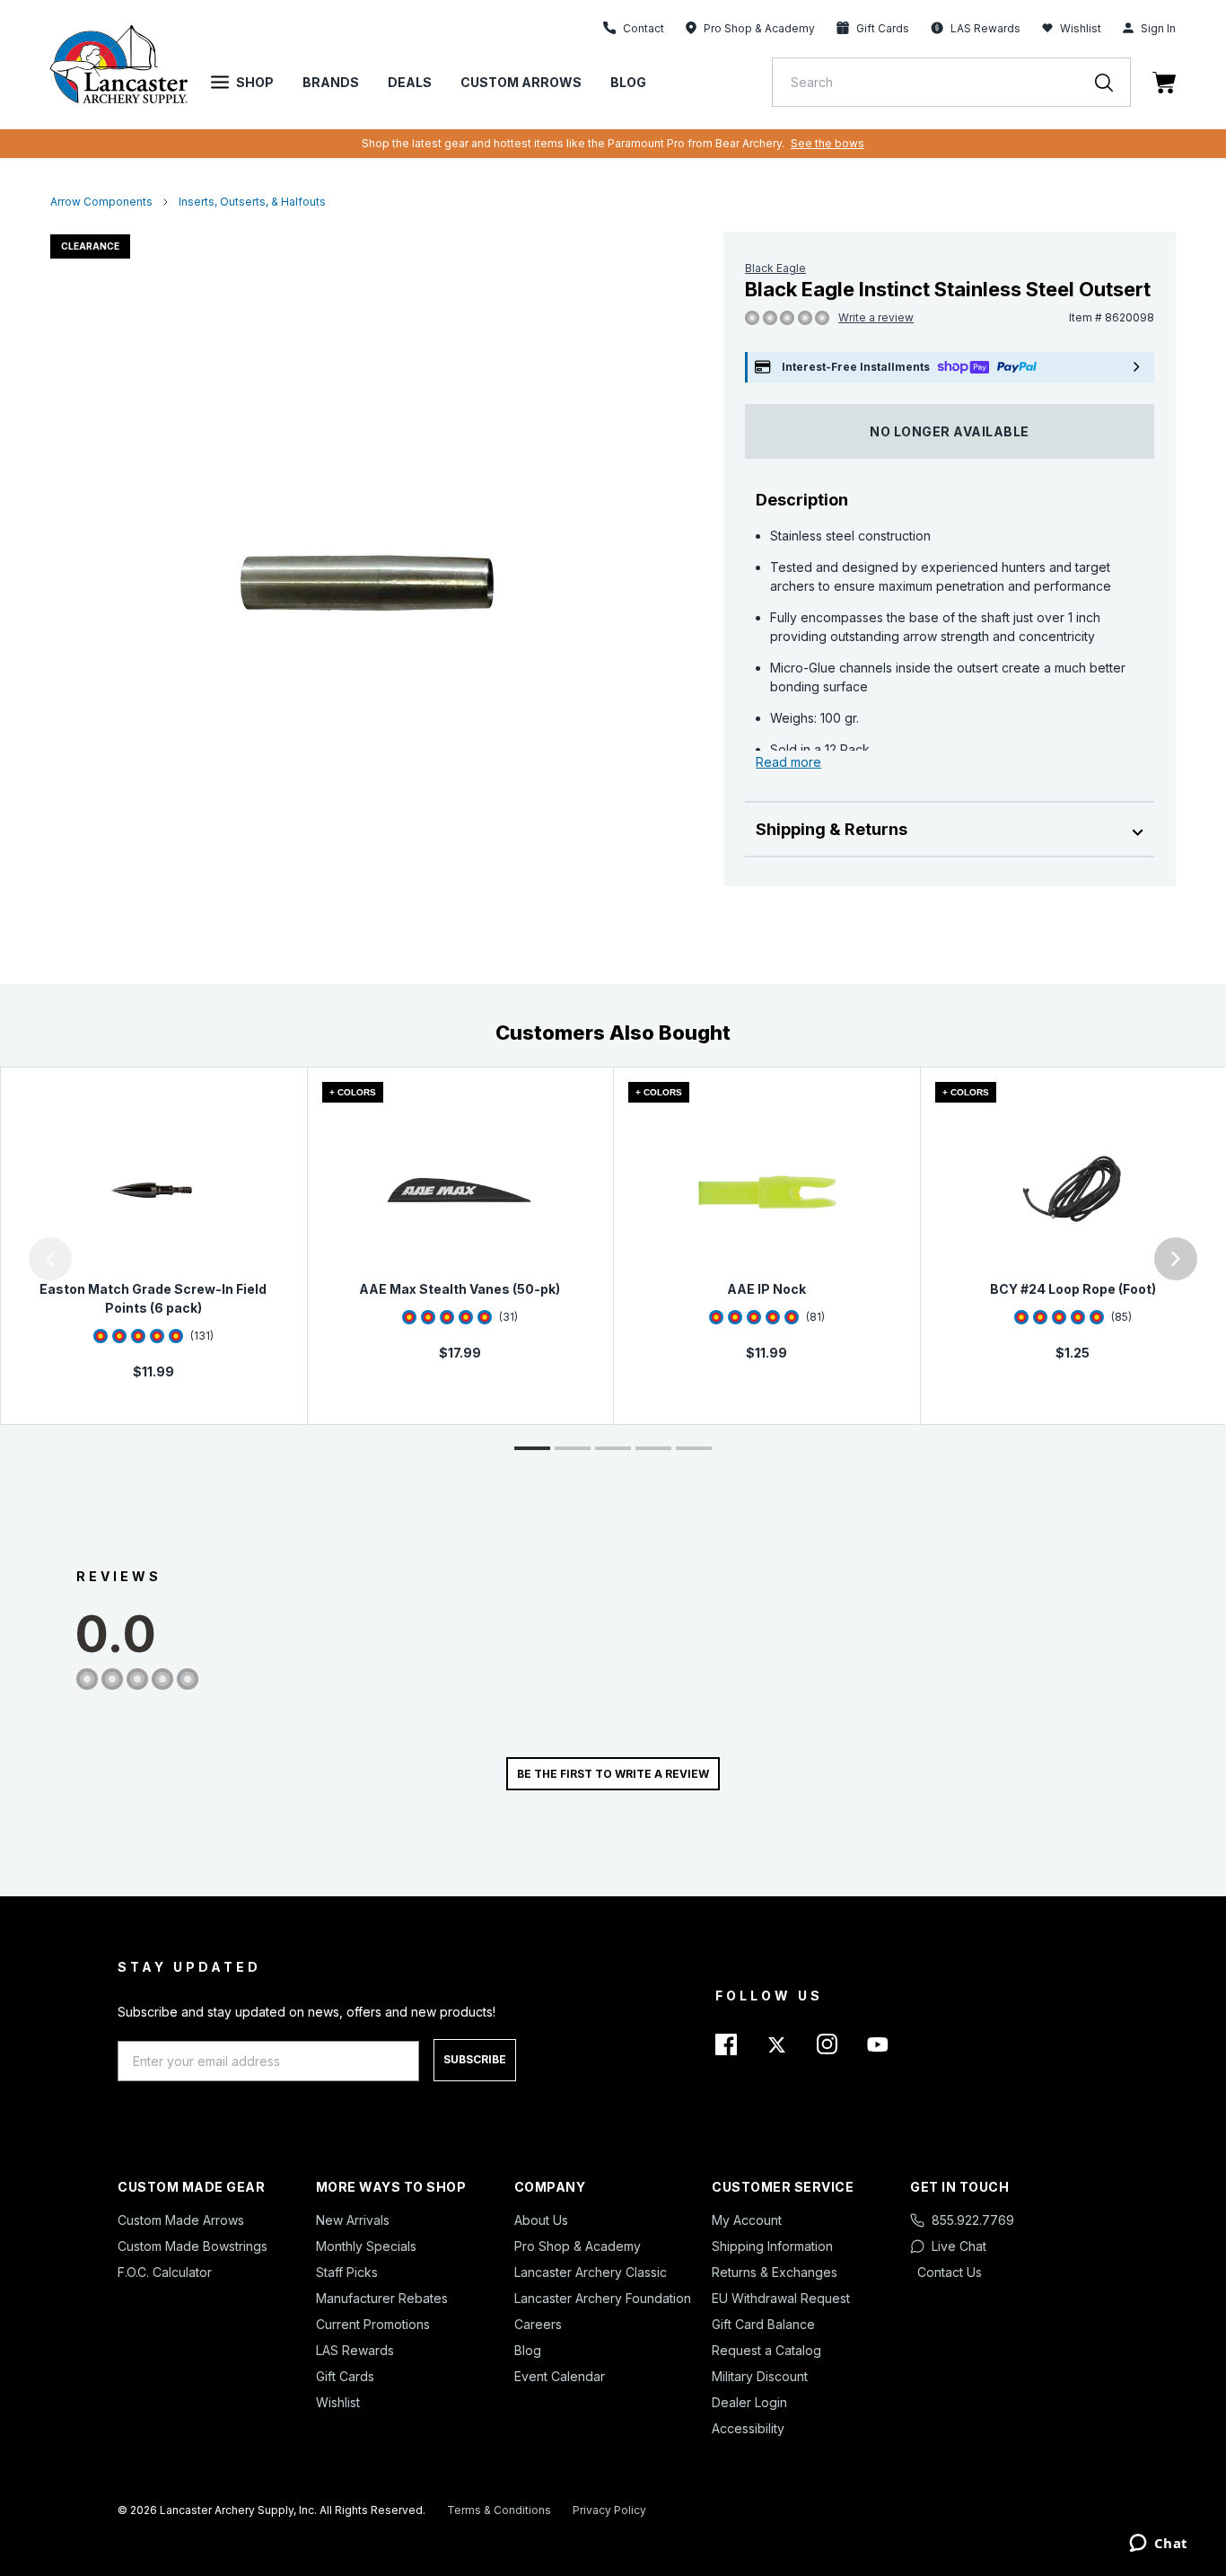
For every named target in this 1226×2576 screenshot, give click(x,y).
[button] (4, 1259)
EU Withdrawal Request (781, 2298)
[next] (1176, 1259)
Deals (410, 82)
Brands (331, 82)
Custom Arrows (521, 82)
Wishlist (1081, 28)
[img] (752, 319)
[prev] (50, 1259)
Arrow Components (101, 202)
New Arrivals (353, 2220)
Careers (538, 2324)
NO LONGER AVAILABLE (950, 431)
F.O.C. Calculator (165, 2272)
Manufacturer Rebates (382, 2298)
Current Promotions (373, 2324)
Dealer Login (749, 2402)
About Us (541, 2220)
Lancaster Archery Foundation (603, 2298)
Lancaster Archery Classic (591, 2272)
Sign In (1158, 28)
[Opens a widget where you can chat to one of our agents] (1158, 2545)
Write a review (876, 317)
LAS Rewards (355, 2350)
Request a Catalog (766, 2350)
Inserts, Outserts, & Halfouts (252, 202)
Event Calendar (560, 2376)
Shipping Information (772, 2246)
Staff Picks (347, 2272)
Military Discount (760, 2376)
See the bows (828, 143)
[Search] (1113, 82)
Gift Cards (345, 2376)
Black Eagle (775, 268)
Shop (255, 82)
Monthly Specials (366, 2246)
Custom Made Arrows (181, 2220)
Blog (628, 82)
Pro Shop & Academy (578, 2246)
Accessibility (748, 2428)
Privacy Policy (609, 2510)
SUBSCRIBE (475, 2059)
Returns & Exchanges (775, 2272)
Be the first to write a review (613, 1774)
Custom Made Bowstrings (193, 2246)
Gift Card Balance (763, 2324)
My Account (747, 2220)
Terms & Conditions (499, 2510)
